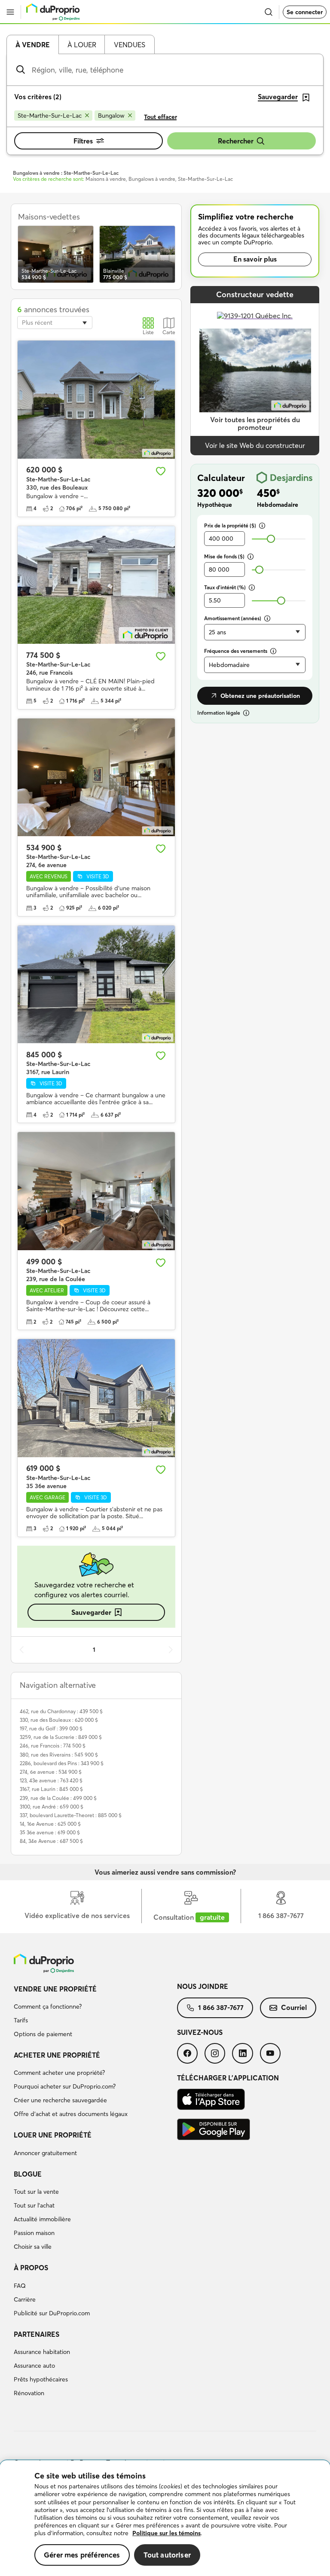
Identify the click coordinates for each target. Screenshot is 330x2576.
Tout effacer (160, 117)
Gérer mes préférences (82, 2555)
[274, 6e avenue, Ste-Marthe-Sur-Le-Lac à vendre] (96, 778)
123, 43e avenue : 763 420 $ (51, 1780)
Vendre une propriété (55, 1989)
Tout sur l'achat (34, 2205)
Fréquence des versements (236, 651)
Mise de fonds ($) (224, 556)
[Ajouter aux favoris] (161, 471)
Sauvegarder (91, 1612)
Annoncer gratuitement (45, 2153)
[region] (165, 2518)
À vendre (33, 45)
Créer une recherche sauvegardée (60, 2100)
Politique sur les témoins (167, 2533)
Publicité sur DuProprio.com (52, 2313)
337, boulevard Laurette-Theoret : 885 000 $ (71, 1815)
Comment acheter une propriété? (59, 2073)
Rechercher (236, 141)
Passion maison (34, 2233)
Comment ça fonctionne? (48, 2007)
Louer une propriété (53, 2135)
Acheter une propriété (57, 2055)
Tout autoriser (167, 2555)
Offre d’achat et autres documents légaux (71, 2114)
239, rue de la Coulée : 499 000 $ (58, 1798)
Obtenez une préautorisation (260, 696)
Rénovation (29, 2393)
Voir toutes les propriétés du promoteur (255, 424)
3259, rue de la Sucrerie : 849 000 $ (61, 1737)
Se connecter (305, 12)
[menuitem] (95, 2013)
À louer (82, 45)
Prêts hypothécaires (41, 2379)
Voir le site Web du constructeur (255, 445)
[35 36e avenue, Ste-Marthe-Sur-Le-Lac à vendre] (96, 1398)
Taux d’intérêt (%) (225, 587)
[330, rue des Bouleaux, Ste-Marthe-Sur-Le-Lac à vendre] (96, 400)
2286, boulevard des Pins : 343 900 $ (62, 1763)
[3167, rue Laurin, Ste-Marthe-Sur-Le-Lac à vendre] (96, 985)
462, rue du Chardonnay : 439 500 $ (61, 1711)
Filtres (83, 141)
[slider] (271, 539)
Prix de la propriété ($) (230, 525)
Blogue (28, 2174)
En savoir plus (255, 259)
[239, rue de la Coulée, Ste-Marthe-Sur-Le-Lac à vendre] (96, 1191)
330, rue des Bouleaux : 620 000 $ (59, 1720)
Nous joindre (203, 1986)
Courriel (294, 2007)
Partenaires (37, 2334)
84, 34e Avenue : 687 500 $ (51, 1841)
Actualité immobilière (42, 2219)
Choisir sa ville (33, 2247)
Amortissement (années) (233, 618)
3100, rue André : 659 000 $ (52, 1807)
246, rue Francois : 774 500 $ (53, 1746)
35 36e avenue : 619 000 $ (50, 1832)
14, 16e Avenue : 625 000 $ (50, 1824)
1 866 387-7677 (221, 2007)
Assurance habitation (42, 2352)
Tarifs (21, 2020)
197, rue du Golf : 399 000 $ (51, 1728)
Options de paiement (43, 2034)
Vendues (130, 45)
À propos (31, 2268)
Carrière (25, 2299)
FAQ (20, 2286)
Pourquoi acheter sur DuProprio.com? (65, 2086)
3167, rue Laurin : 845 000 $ (51, 1789)
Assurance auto (34, 2366)
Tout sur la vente (36, 2192)
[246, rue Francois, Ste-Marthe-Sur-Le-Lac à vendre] (96, 585)
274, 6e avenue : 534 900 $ (51, 1772)
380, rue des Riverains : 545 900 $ (59, 1755)
